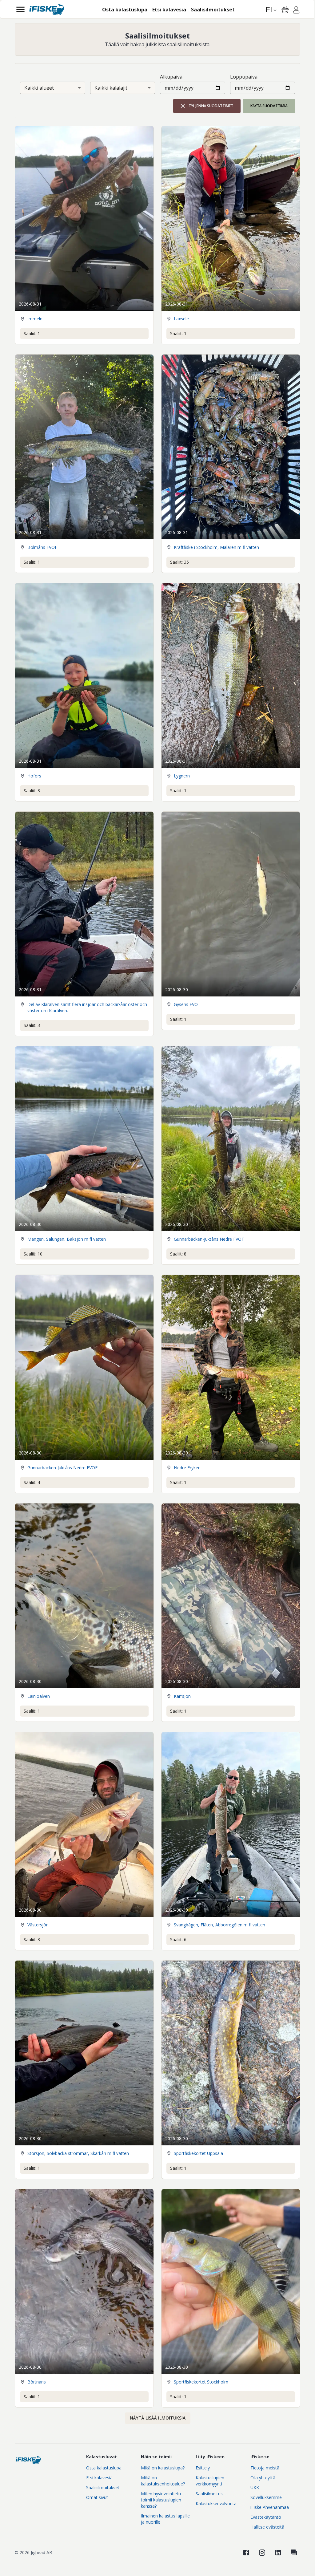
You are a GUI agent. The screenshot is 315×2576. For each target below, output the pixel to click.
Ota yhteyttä (263, 2478)
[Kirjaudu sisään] (296, 11)
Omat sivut (97, 2497)
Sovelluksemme (266, 2497)
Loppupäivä (244, 77)
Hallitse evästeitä (267, 2527)
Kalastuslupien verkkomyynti (210, 2481)
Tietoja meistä (265, 2468)
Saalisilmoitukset (103, 2487)
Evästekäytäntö (266, 2517)
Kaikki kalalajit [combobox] (111, 88)
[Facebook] (246, 2553)
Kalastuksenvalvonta (216, 2503)
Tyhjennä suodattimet (211, 106)
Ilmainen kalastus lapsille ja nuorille (165, 2519)
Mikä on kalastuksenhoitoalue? (163, 2481)
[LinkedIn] (278, 2553)
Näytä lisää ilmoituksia (158, 2418)
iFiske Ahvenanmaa (270, 2507)
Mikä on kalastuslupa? (163, 2468)
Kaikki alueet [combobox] (39, 88)
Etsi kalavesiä (99, 2478)
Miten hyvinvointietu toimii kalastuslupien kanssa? (161, 2500)
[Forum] (294, 2553)
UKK (255, 2487)
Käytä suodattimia (269, 106)
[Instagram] (262, 2553)
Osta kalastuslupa (104, 2468)
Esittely (203, 2468)
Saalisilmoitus (209, 2494)
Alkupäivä (171, 77)
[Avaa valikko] (20, 9)
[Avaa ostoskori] (285, 10)
